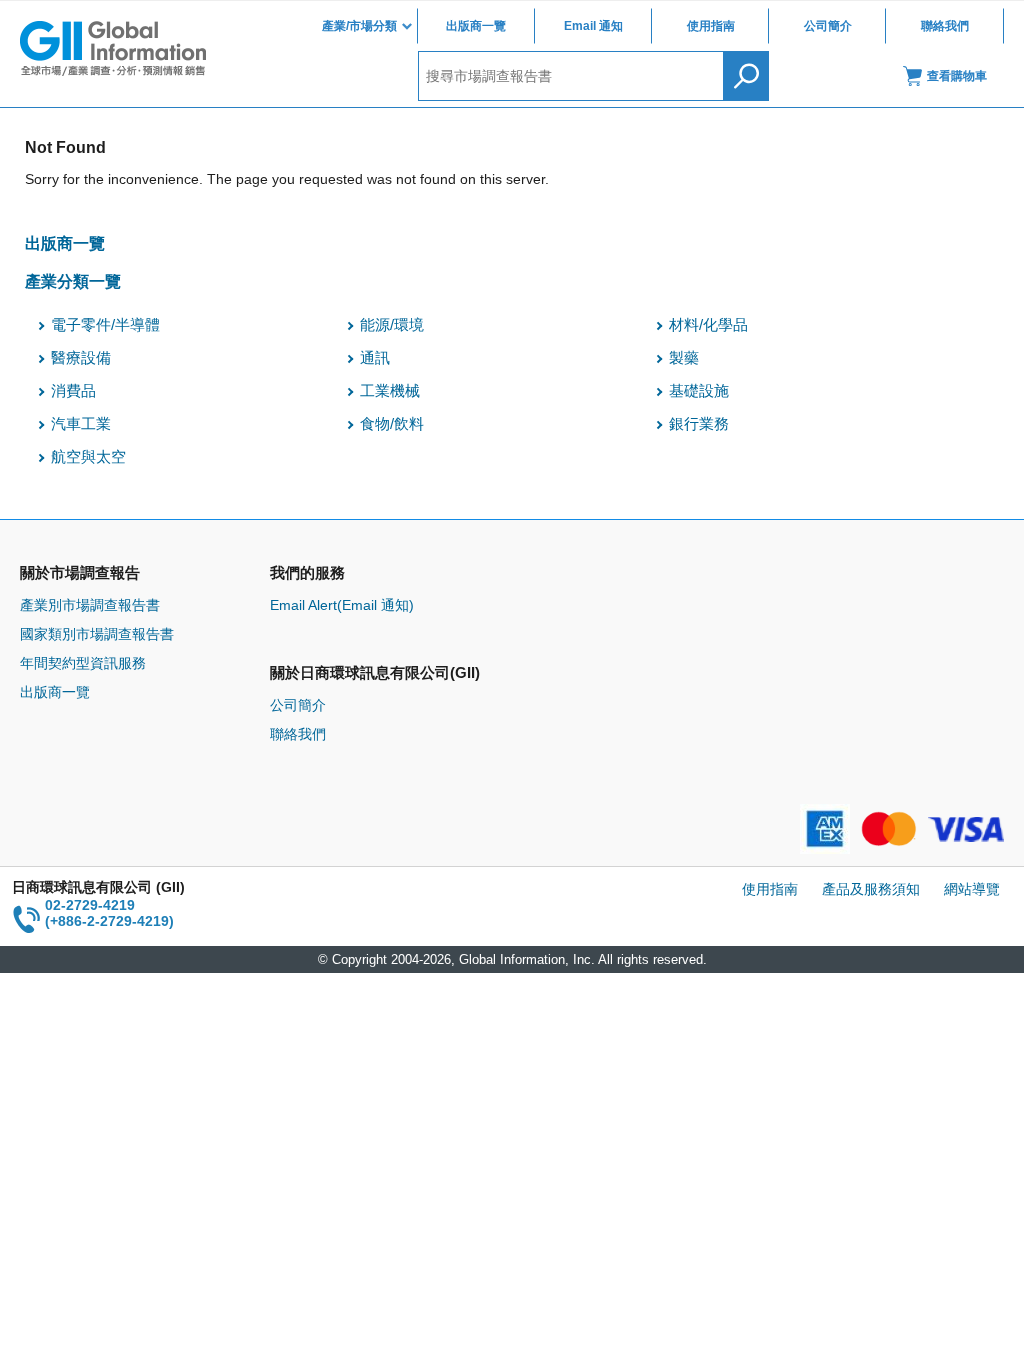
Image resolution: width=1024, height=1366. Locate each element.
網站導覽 (972, 889)
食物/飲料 (392, 424)
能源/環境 (392, 325)
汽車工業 (81, 424)
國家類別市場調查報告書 (97, 634)
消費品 (73, 391)
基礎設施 (699, 391)
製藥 (684, 358)
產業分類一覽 (73, 281)
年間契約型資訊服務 (83, 663)
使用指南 (711, 26)
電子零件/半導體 (105, 325)
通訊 (375, 358)
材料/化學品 (708, 325)
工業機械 (390, 391)
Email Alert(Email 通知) (342, 605)
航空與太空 (88, 457)
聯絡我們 (945, 26)
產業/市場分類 (359, 26)
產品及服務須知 (871, 889)
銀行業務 (699, 424)
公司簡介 (828, 26)
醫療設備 (81, 358)
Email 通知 (593, 26)
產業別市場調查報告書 (90, 605)
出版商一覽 (476, 26)
